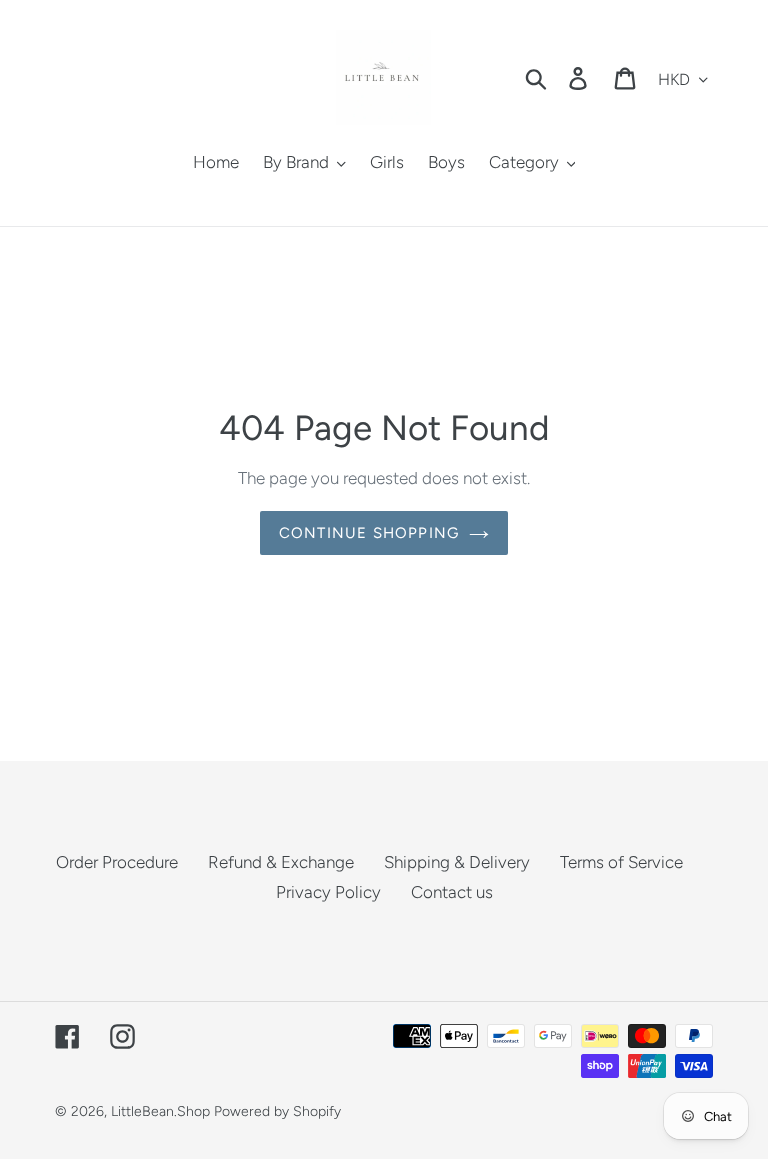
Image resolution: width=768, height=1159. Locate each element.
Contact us (452, 892)
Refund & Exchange (281, 862)
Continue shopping (369, 533)
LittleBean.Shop (160, 1111)
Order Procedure (117, 862)
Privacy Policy (328, 892)
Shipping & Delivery (457, 862)
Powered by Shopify (277, 1111)
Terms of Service (621, 862)
